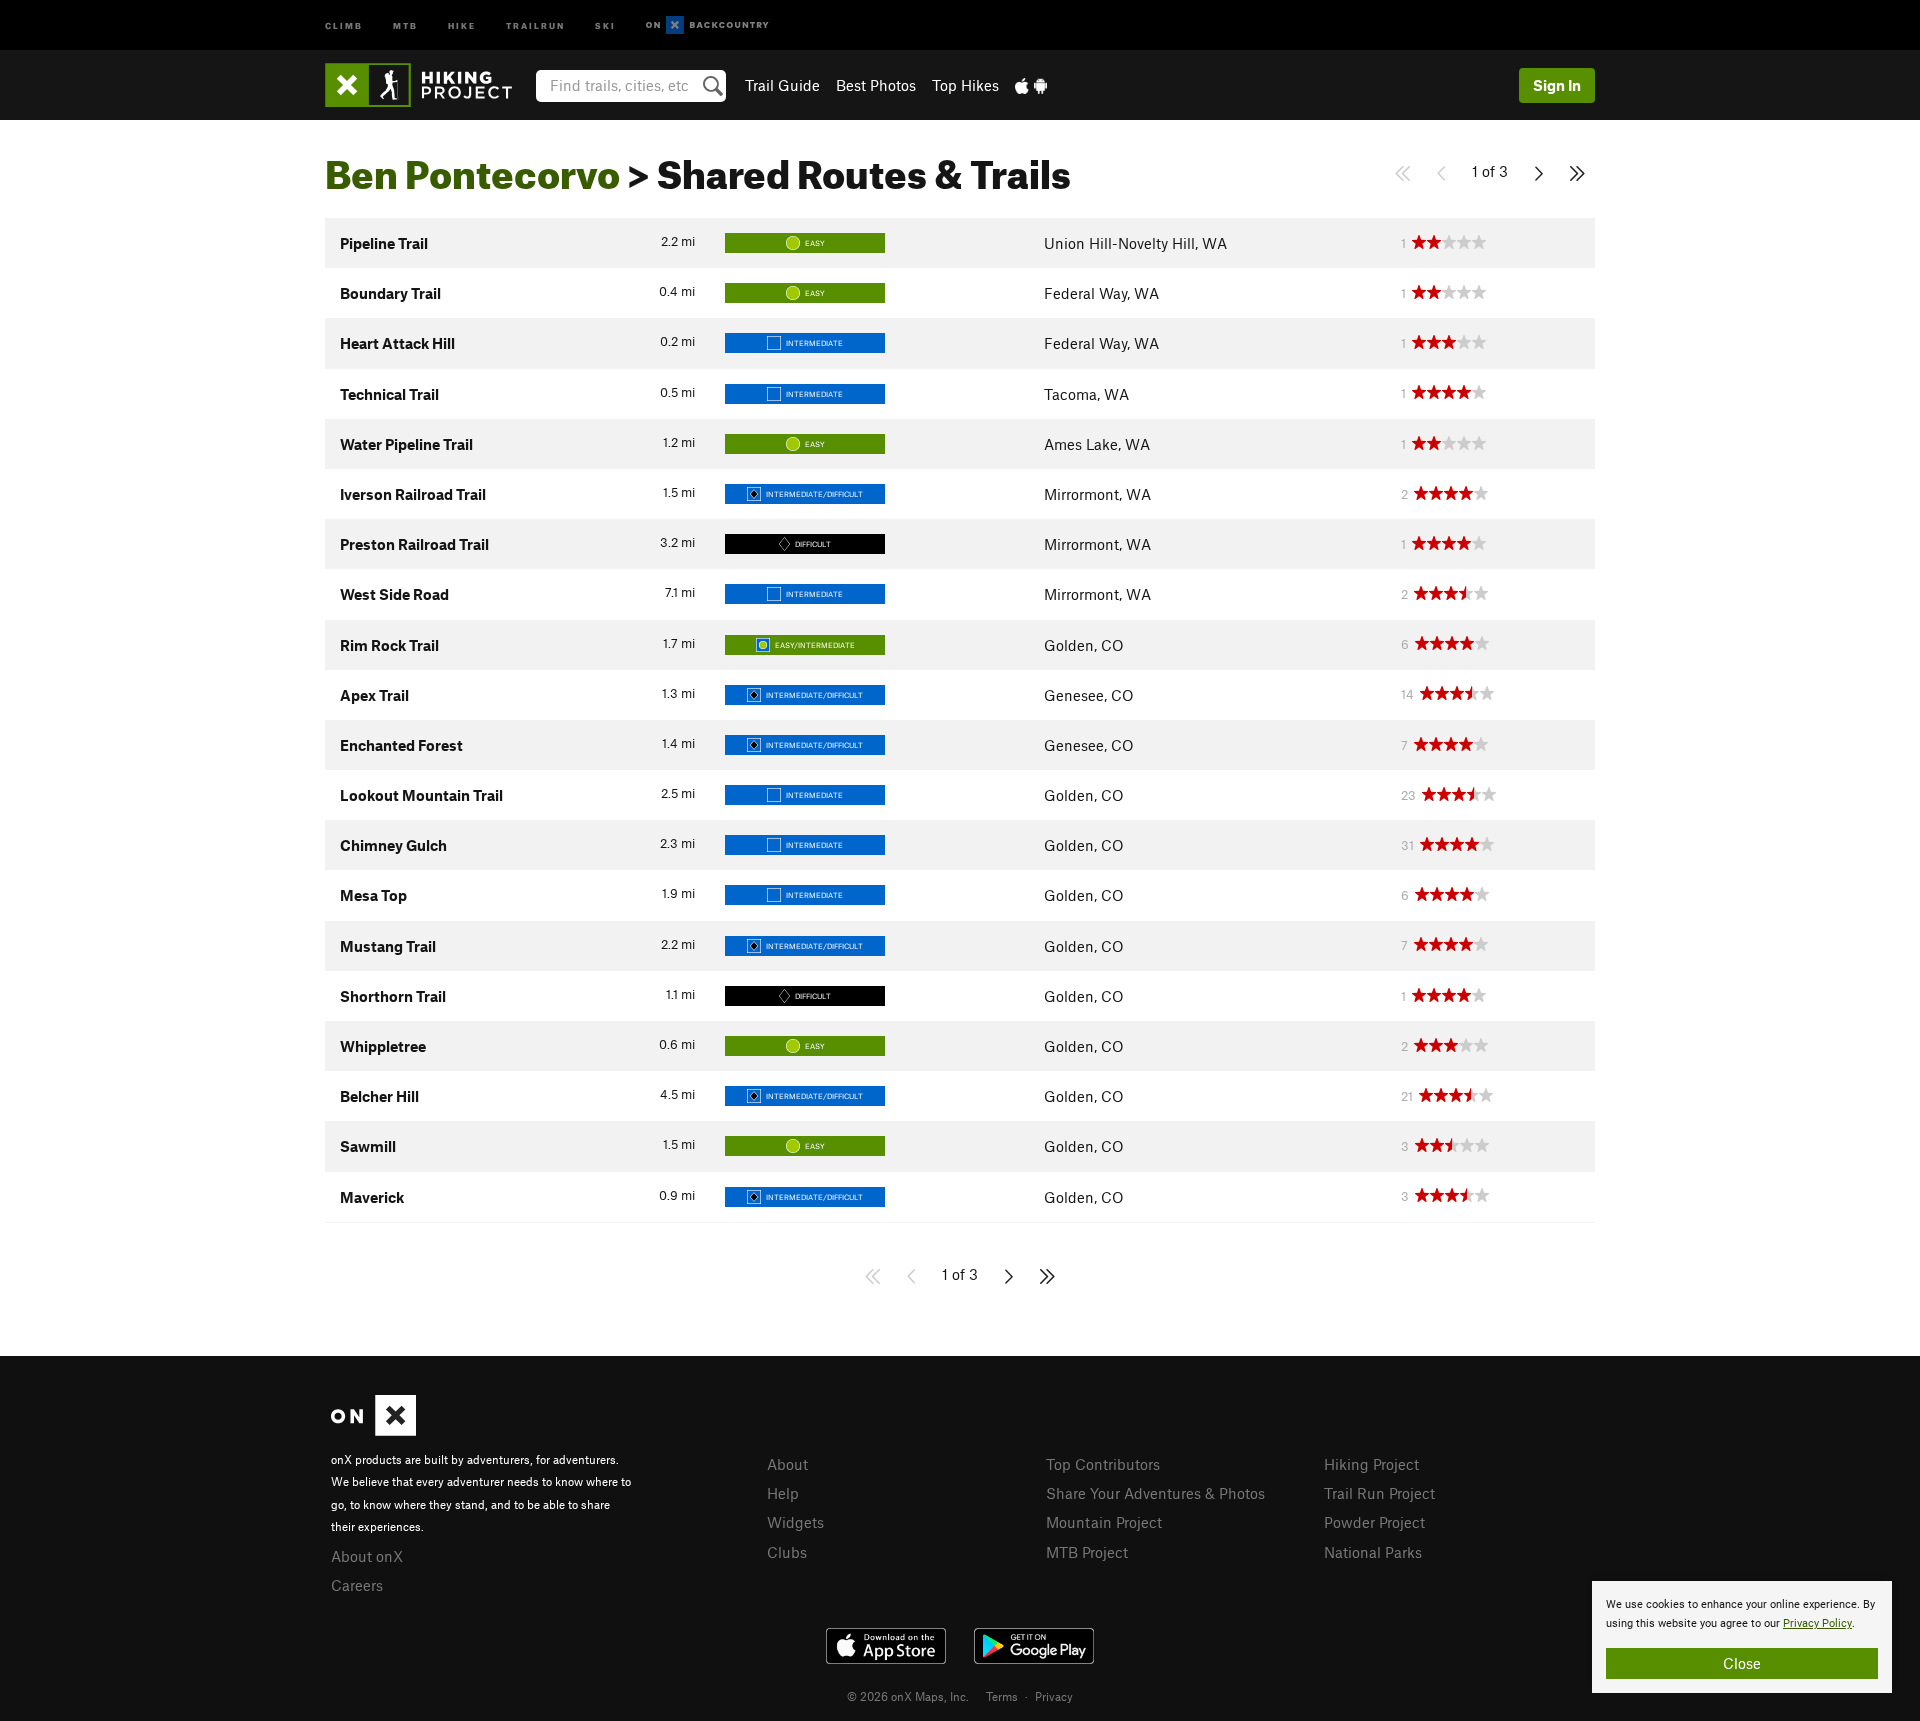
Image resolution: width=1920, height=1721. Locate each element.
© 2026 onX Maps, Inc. (908, 1696)
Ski (605, 24)
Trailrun (535, 24)
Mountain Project (1104, 1522)
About (787, 1464)
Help (783, 1493)
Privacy (1054, 1696)
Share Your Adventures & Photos (1155, 1493)
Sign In (1557, 85)
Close (1742, 1663)
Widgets (795, 1522)
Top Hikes (965, 85)
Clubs (787, 1552)
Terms (1002, 1696)
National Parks (1373, 1552)
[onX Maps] (373, 1430)
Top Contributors (1103, 1464)
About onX (367, 1556)
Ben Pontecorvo (472, 167)
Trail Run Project (1379, 1493)
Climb (344, 24)
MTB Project (1087, 1552)
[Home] (428, 85)
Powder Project (1374, 1522)
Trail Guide (782, 85)
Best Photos (876, 85)
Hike (462, 24)
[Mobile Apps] (1031, 85)
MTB (405, 24)
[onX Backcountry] (707, 25)
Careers (357, 1585)
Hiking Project (1371, 1464)
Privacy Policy (1817, 1623)
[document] (1742, 1637)
